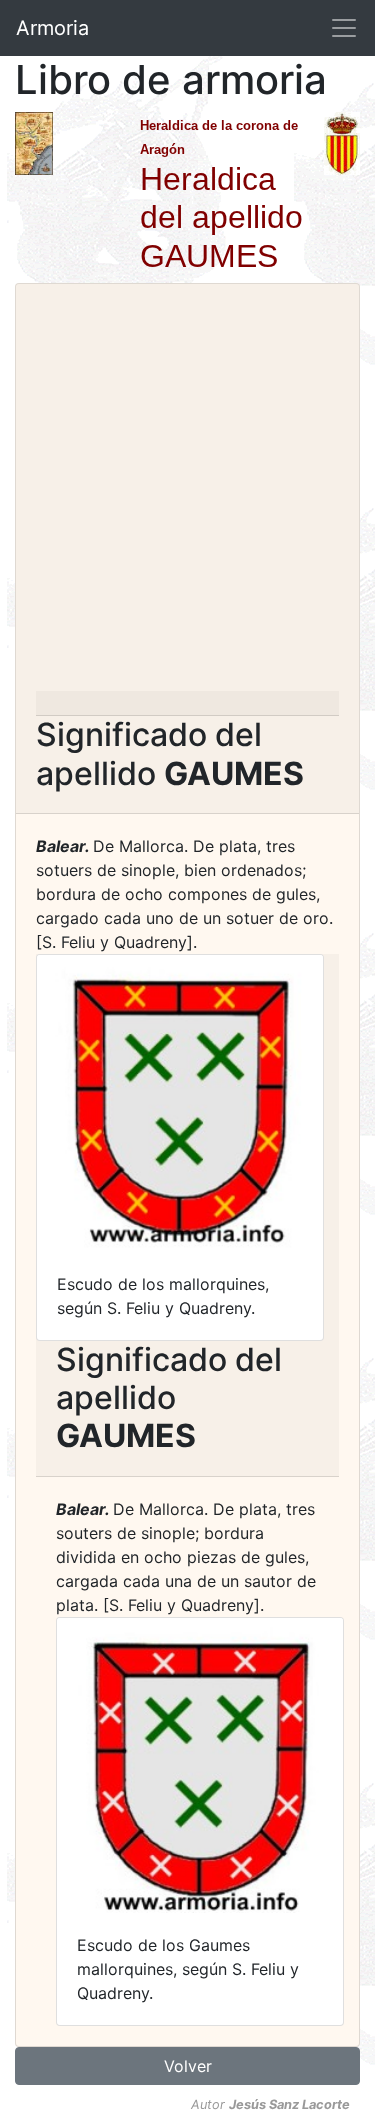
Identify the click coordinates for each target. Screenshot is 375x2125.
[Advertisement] (187, 493)
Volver (188, 2066)
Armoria (52, 28)
